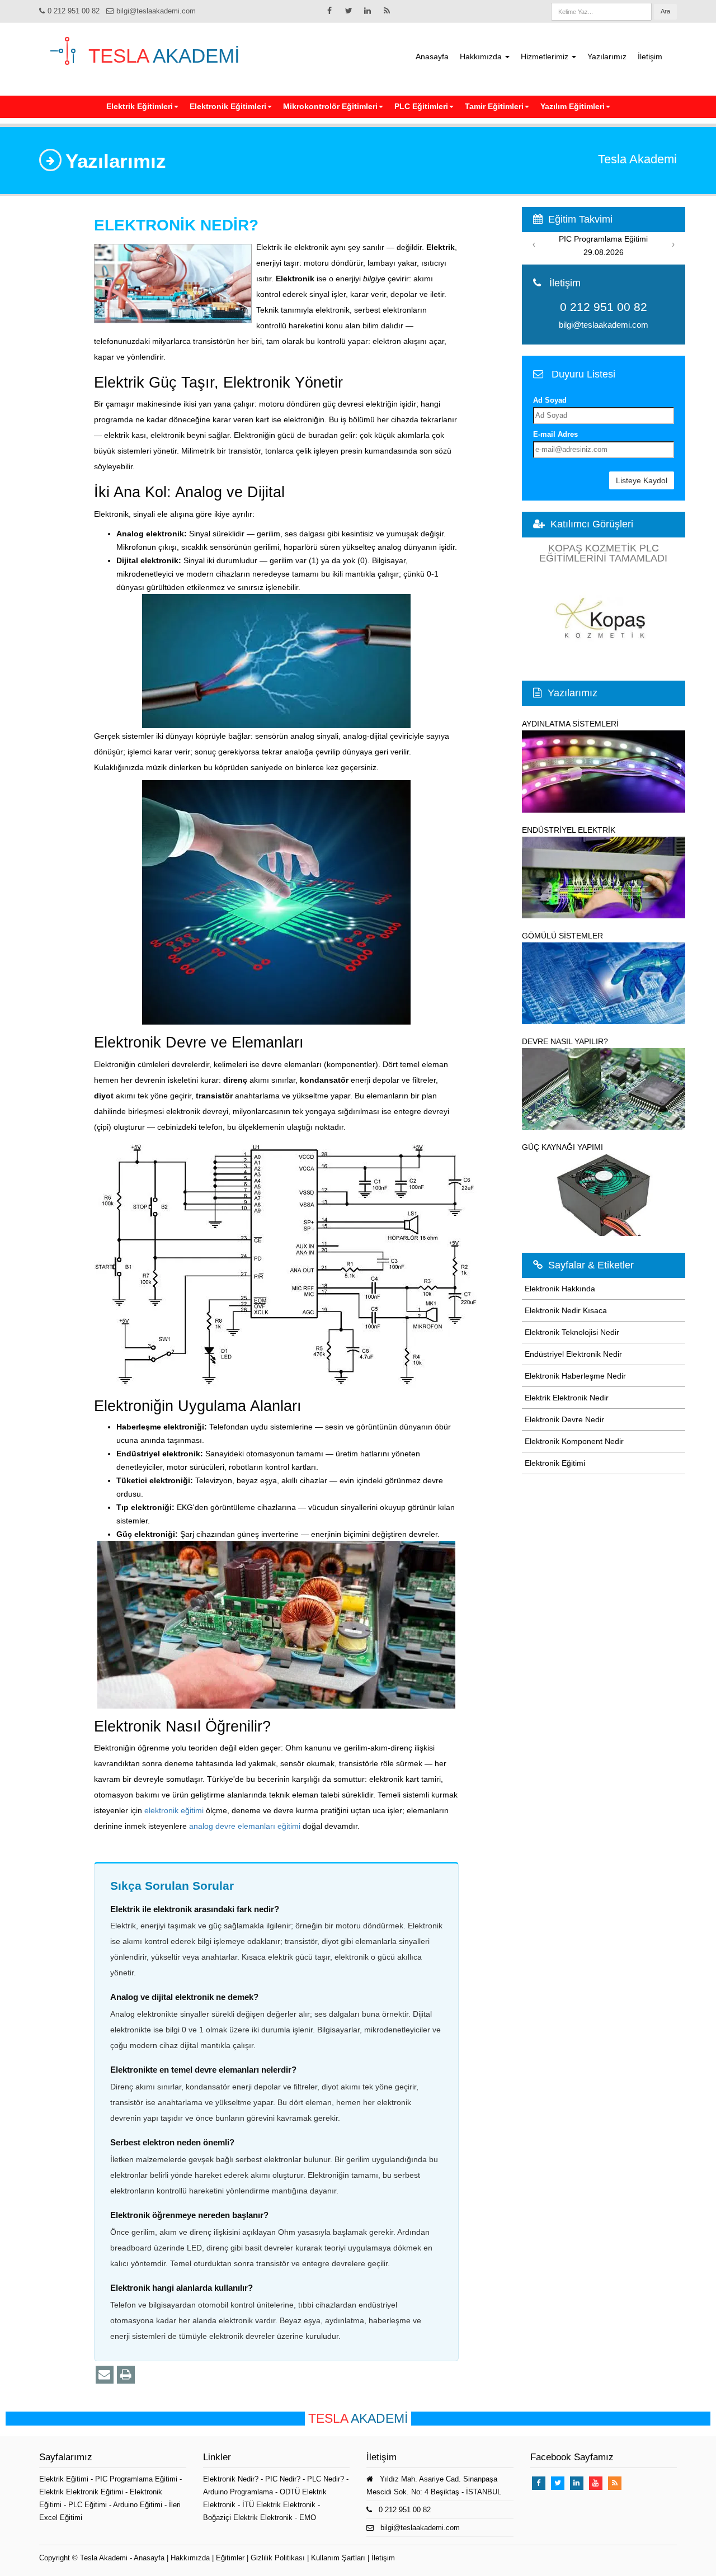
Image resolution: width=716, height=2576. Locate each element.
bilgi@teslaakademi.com (156, 11)
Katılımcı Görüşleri (592, 524)
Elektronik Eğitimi (555, 1463)
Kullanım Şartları (338, 2558)
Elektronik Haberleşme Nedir (575, 1376)
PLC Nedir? (326, 2479)
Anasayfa (432, 56)
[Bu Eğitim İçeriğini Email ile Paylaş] (105, 2375)
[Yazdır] (126, 2375)
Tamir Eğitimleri (494, 106)
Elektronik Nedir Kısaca (566, 1310)
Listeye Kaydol (642, 480)
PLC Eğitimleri (421, 106)
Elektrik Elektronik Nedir (567, 1398)
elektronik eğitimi (174, 1810)
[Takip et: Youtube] (596, 2483)
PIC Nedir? (283, 2479)
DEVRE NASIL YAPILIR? (565, 1041)
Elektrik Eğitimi (65, 2479)
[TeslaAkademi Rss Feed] (387, 11)
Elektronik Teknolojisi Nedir (572, 1332)
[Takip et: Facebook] (329, 11)
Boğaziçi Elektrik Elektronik (248, 2518)
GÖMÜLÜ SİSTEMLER (562, 936)
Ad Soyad (550, 400)
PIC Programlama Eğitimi (137, 2479)
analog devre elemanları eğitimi (245, 1826)
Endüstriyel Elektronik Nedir (573, 1354)
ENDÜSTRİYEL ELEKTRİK (569, 830)
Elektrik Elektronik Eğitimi (82, 2492)
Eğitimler (230, 2558)
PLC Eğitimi (89, 2505)
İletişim (650, 56)
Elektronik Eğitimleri (228, 106)
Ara (665, 11)
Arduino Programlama (238, 2492)
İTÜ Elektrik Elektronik (279, 2505)
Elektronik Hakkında (560, 1289)
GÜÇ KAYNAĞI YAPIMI (562, 1147)
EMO (308, 2518)
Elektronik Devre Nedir (564, 1419)
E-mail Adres (555, 434)
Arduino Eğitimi (139, 2505)
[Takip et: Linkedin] (368, 11)
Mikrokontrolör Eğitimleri (330, 106)
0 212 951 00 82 (74, 11)
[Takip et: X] (348, 11)
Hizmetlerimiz (546, 56)
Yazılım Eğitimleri (573, 106)
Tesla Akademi (104, 2558)
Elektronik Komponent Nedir (574, 1441)
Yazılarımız (607, 56)
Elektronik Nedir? (231, 2479)
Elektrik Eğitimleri (140, 106)
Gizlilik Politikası (278, 2558)
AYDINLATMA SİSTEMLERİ (570, 724)
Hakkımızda (482, 56)
